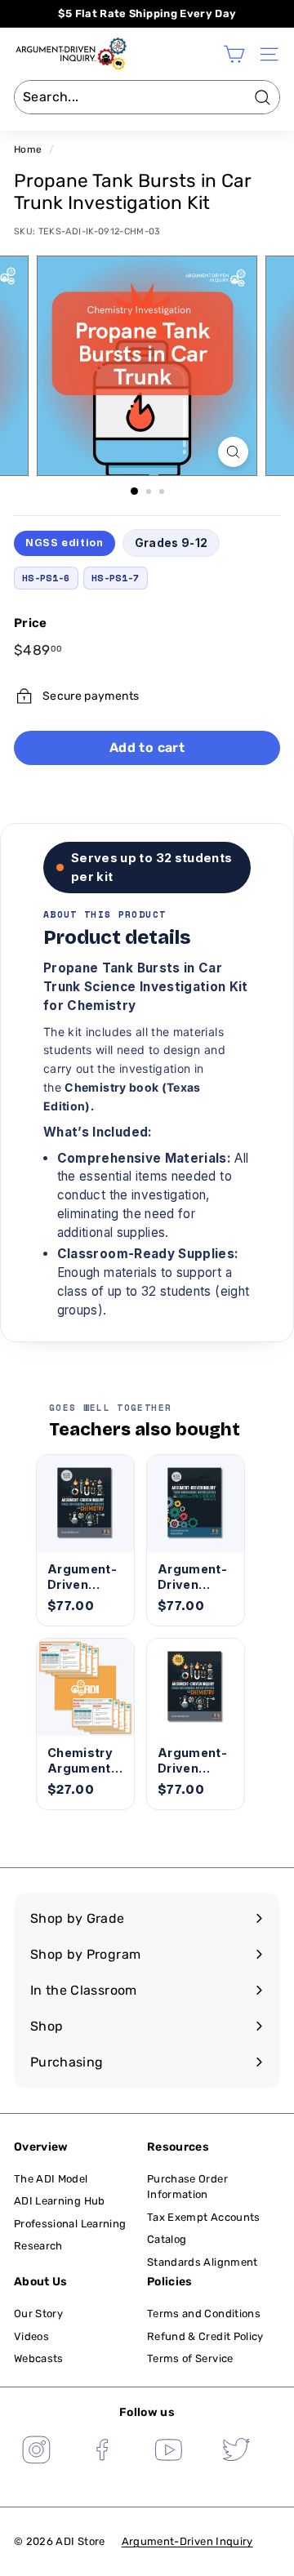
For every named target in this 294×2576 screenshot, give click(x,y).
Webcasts (39, 2358)
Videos (31, 2336)
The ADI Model (51, 2179)
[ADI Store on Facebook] (103, 2452)
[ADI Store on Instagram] (36, 2452)
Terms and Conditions (204, 2314)
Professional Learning (70, 2224)
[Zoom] (233, 452)
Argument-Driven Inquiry (187, 2541)
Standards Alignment (203, 2262)
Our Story (38, 2314)
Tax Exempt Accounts (204, 2217)
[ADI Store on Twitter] (236, 2452)
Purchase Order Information (187, 2187)
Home (28, 149)
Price (31, 623)
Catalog (167, 2239)
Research (38, 2246)
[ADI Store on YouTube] (169, 2452)
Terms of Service (190, 2358)
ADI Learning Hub (60, 2201)
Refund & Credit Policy (205, 2336)
